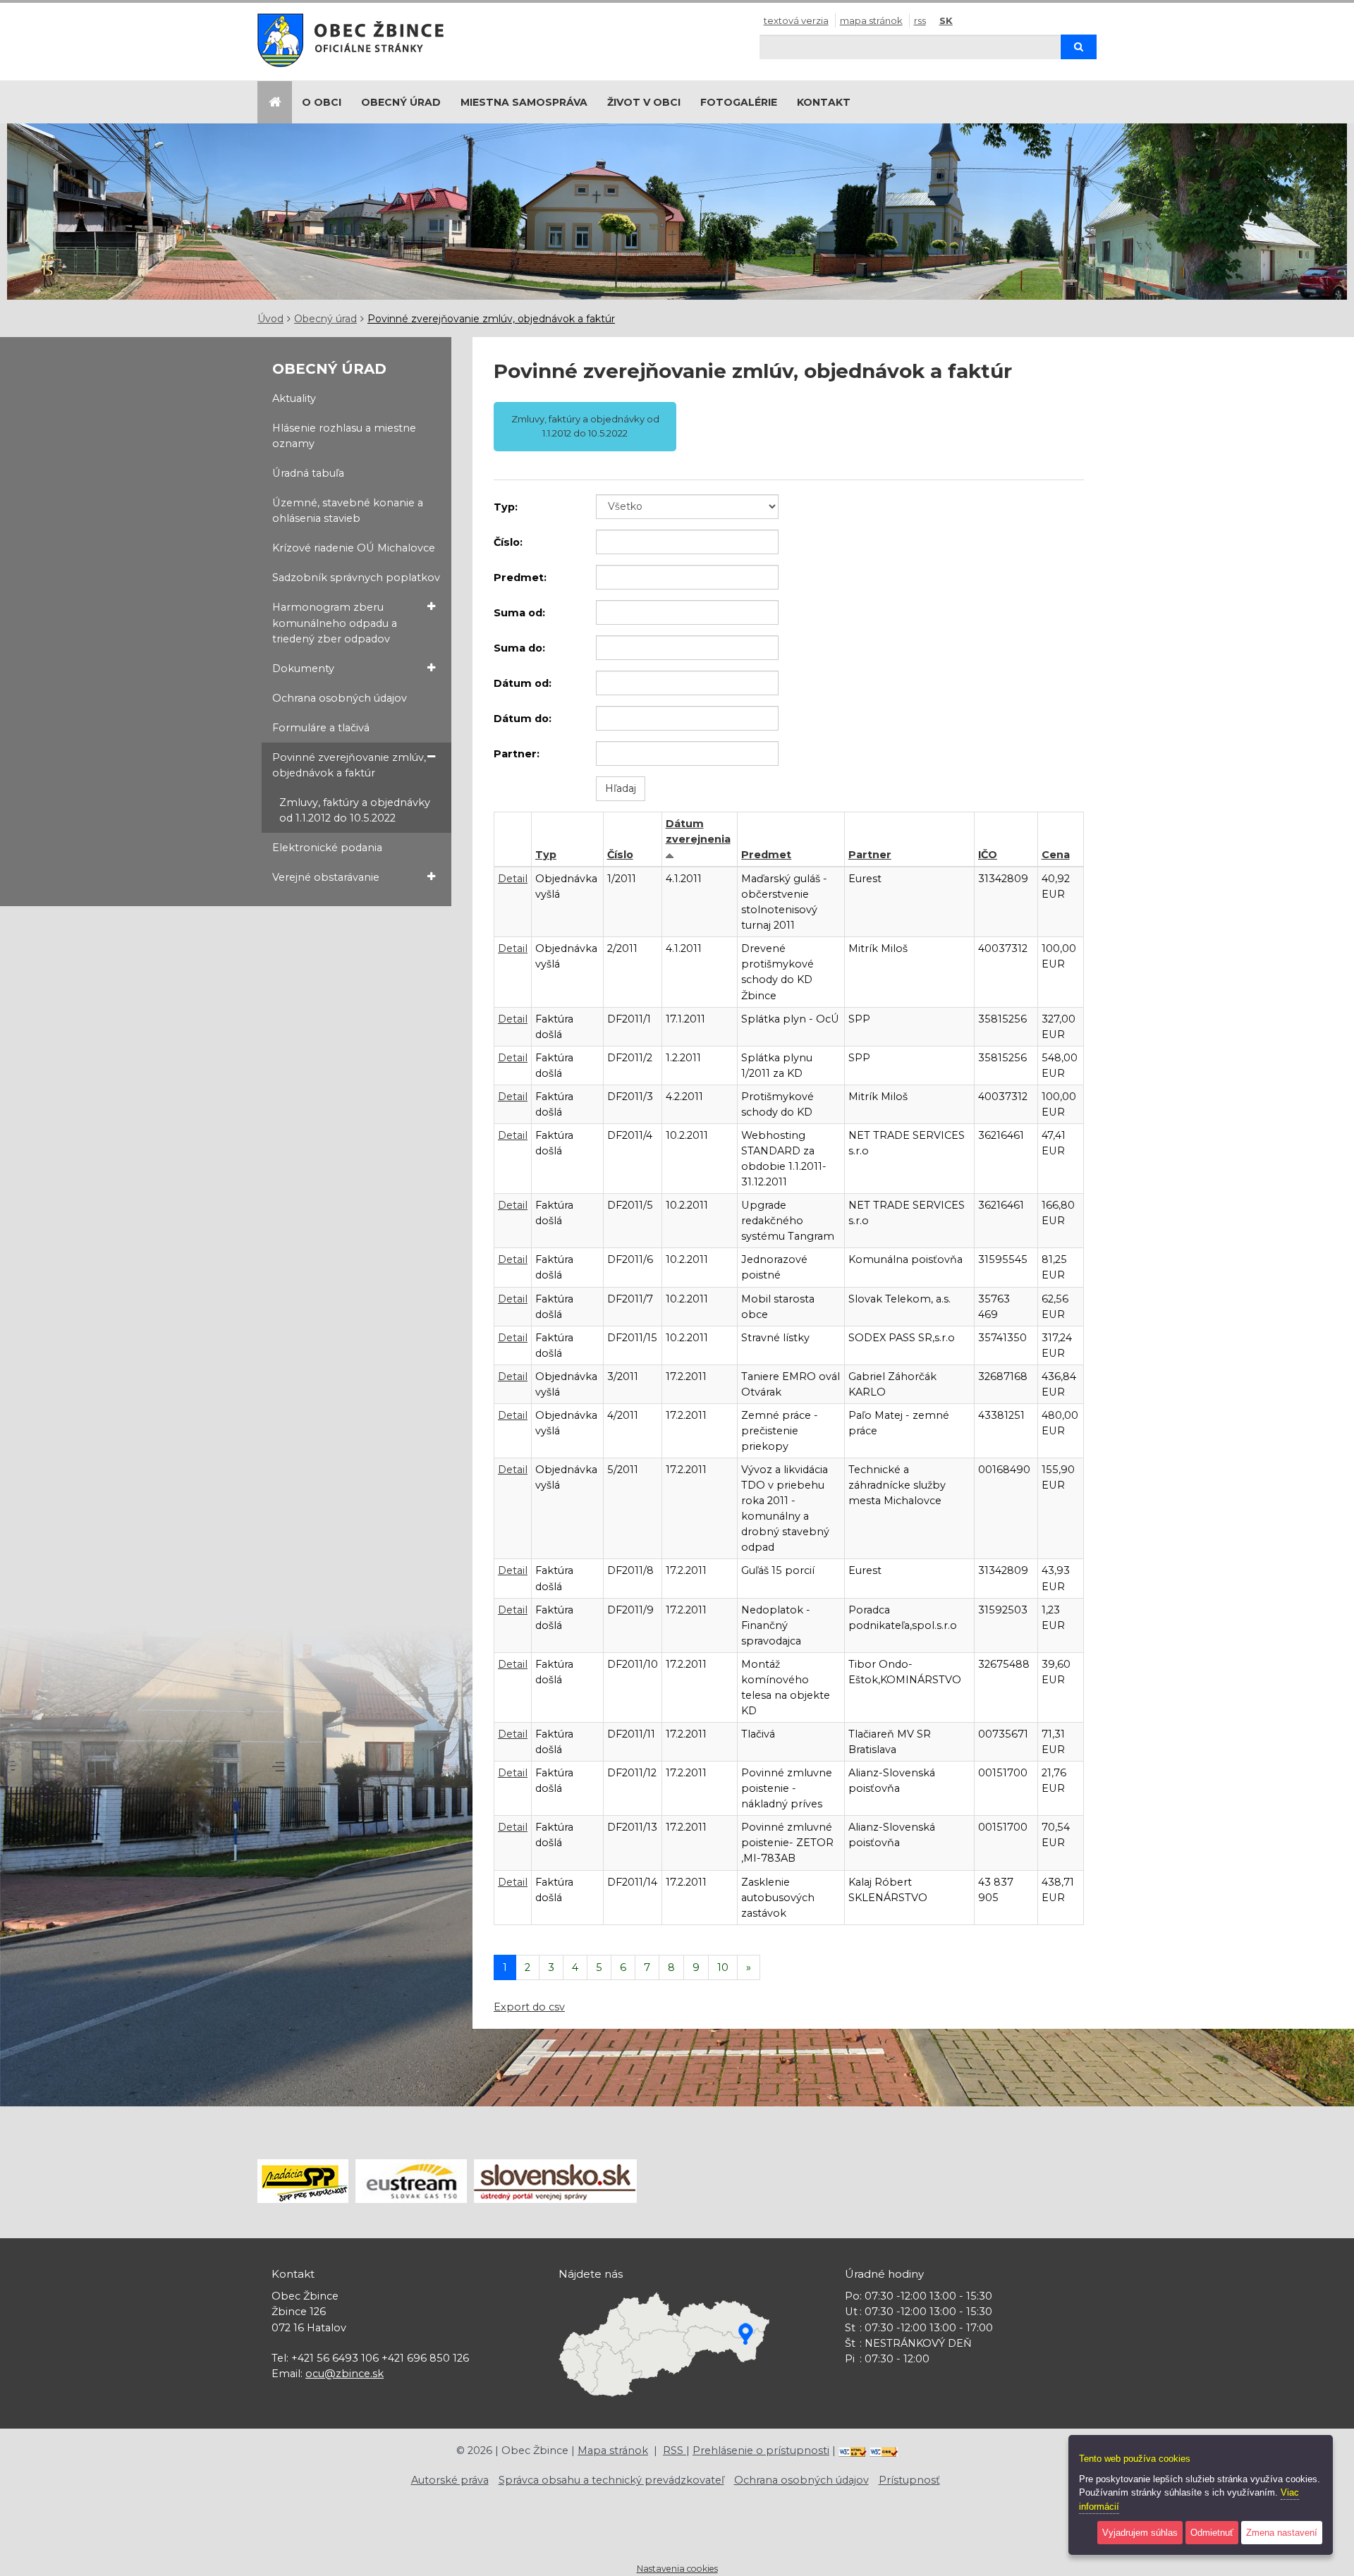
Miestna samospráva (524, 102)
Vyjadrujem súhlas (1140, 2533)
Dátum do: (523, 719)
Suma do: (519, 648)
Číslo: (508, 542)
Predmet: (520, 578)
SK (946, 20)
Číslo (620, 855)
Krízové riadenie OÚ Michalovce (354, 548)
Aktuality (294, 398)
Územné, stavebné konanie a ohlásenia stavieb (348, 511)
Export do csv (529, 2007)
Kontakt (824, 102)
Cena (1056, 855)
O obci (322, 102)
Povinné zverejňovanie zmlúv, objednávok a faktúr (491, 319)
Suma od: (519, 613)
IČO (988, 855)
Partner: (517, 754)
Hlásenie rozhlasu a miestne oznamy (344, 436)
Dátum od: (523, 683)
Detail (513, 879)
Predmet (766, 855)
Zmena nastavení (1282, 2533)
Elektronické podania (327, 848)
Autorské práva (450, 2480)
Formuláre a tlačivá (321, 728)
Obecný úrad (401, 102)
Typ (546, 855)
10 (723, 1967)
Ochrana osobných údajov (340, 698)
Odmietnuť (1212, 2533)
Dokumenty (303, 669)
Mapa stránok (871, 20)
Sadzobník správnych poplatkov (356, 578)
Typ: (506, 507)
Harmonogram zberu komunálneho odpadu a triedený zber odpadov (335, 623)
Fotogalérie (739, 102)
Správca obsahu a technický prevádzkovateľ (611, 2480)
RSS (920, 20)
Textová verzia (796, 20)
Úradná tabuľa (308, 473)
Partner (870, 855)
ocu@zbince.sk (344, 2374)
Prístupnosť (909, 2480)
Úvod (270, 319)
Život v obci (644, 102)
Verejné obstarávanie (326, 877)
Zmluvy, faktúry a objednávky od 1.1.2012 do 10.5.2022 (355, 810)
